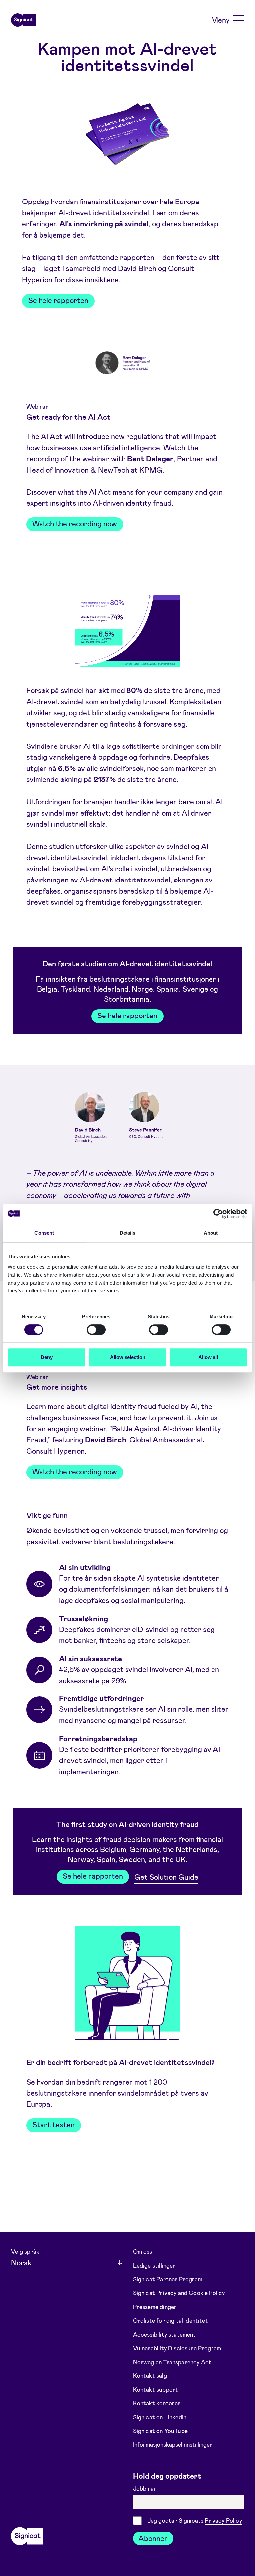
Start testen (53, 2124)
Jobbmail (146, 2488)
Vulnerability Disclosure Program (177, 2348)
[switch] (96, 1330)
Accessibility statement (165, 2334)
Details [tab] (128, 1233)
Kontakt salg (150, 2375)
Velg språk (25, 2251)
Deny (47, 1357)
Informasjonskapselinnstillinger (173, 2444)
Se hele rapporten (58, 300)
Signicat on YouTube (160, 2431)
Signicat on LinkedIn (160, 2417)
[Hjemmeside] (23, 20)
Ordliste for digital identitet (170, 2320)
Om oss (143, 2251)
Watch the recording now (75, 523)
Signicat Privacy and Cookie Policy (179, 2293)
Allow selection (128, 1357)
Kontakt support (156, 2389)
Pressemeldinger (155, 2307)
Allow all (208, 1357)
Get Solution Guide (166, 1877)
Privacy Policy (223, 2520)
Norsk (21, 2262)
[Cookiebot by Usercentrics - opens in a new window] (218, 1214)
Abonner (153, 2538)
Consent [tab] (44, 1233)
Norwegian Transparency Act (172, 2362)
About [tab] (211, 1233)
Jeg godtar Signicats (195, 2520)
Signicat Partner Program (168, 2279)
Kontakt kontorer (157, 2403)
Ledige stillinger (154, 2265)
